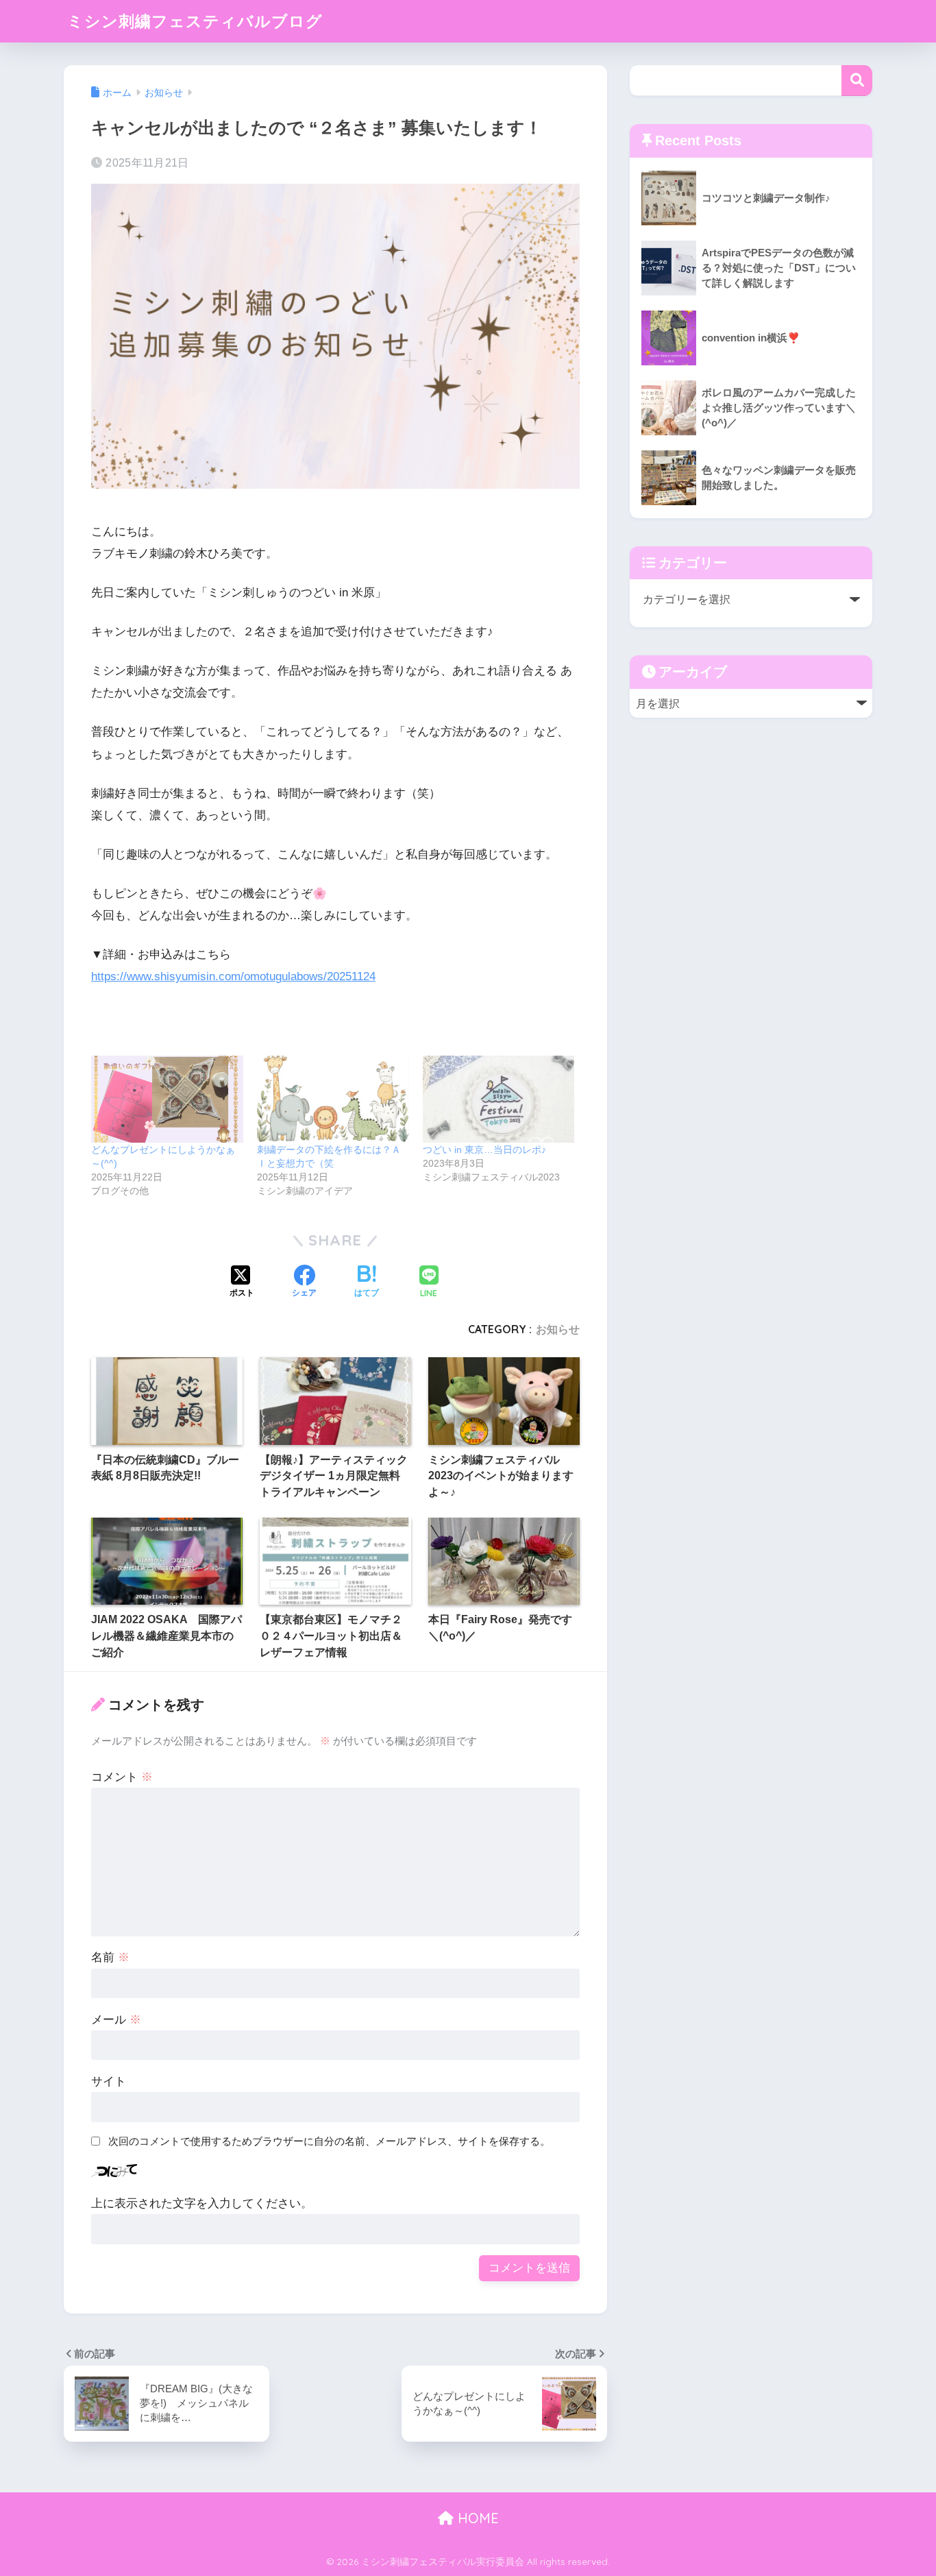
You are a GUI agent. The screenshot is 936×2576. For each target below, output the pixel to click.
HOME (476, 2518)
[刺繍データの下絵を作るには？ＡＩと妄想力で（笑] (333, 1099)
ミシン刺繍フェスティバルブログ (195, 21)
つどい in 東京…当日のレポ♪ (484, 1150)
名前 (110, 1957)
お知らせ (558, 1329)
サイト (109, 2081)
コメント (122, 1777)
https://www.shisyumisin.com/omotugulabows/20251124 (233, 976)
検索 (857, 81)
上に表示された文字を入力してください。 (202, 2203)
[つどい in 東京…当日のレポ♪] (499, 1099)
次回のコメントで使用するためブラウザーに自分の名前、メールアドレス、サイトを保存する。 (329, 2141)
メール (116, 2020)
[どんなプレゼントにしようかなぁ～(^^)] (167, 1099)
